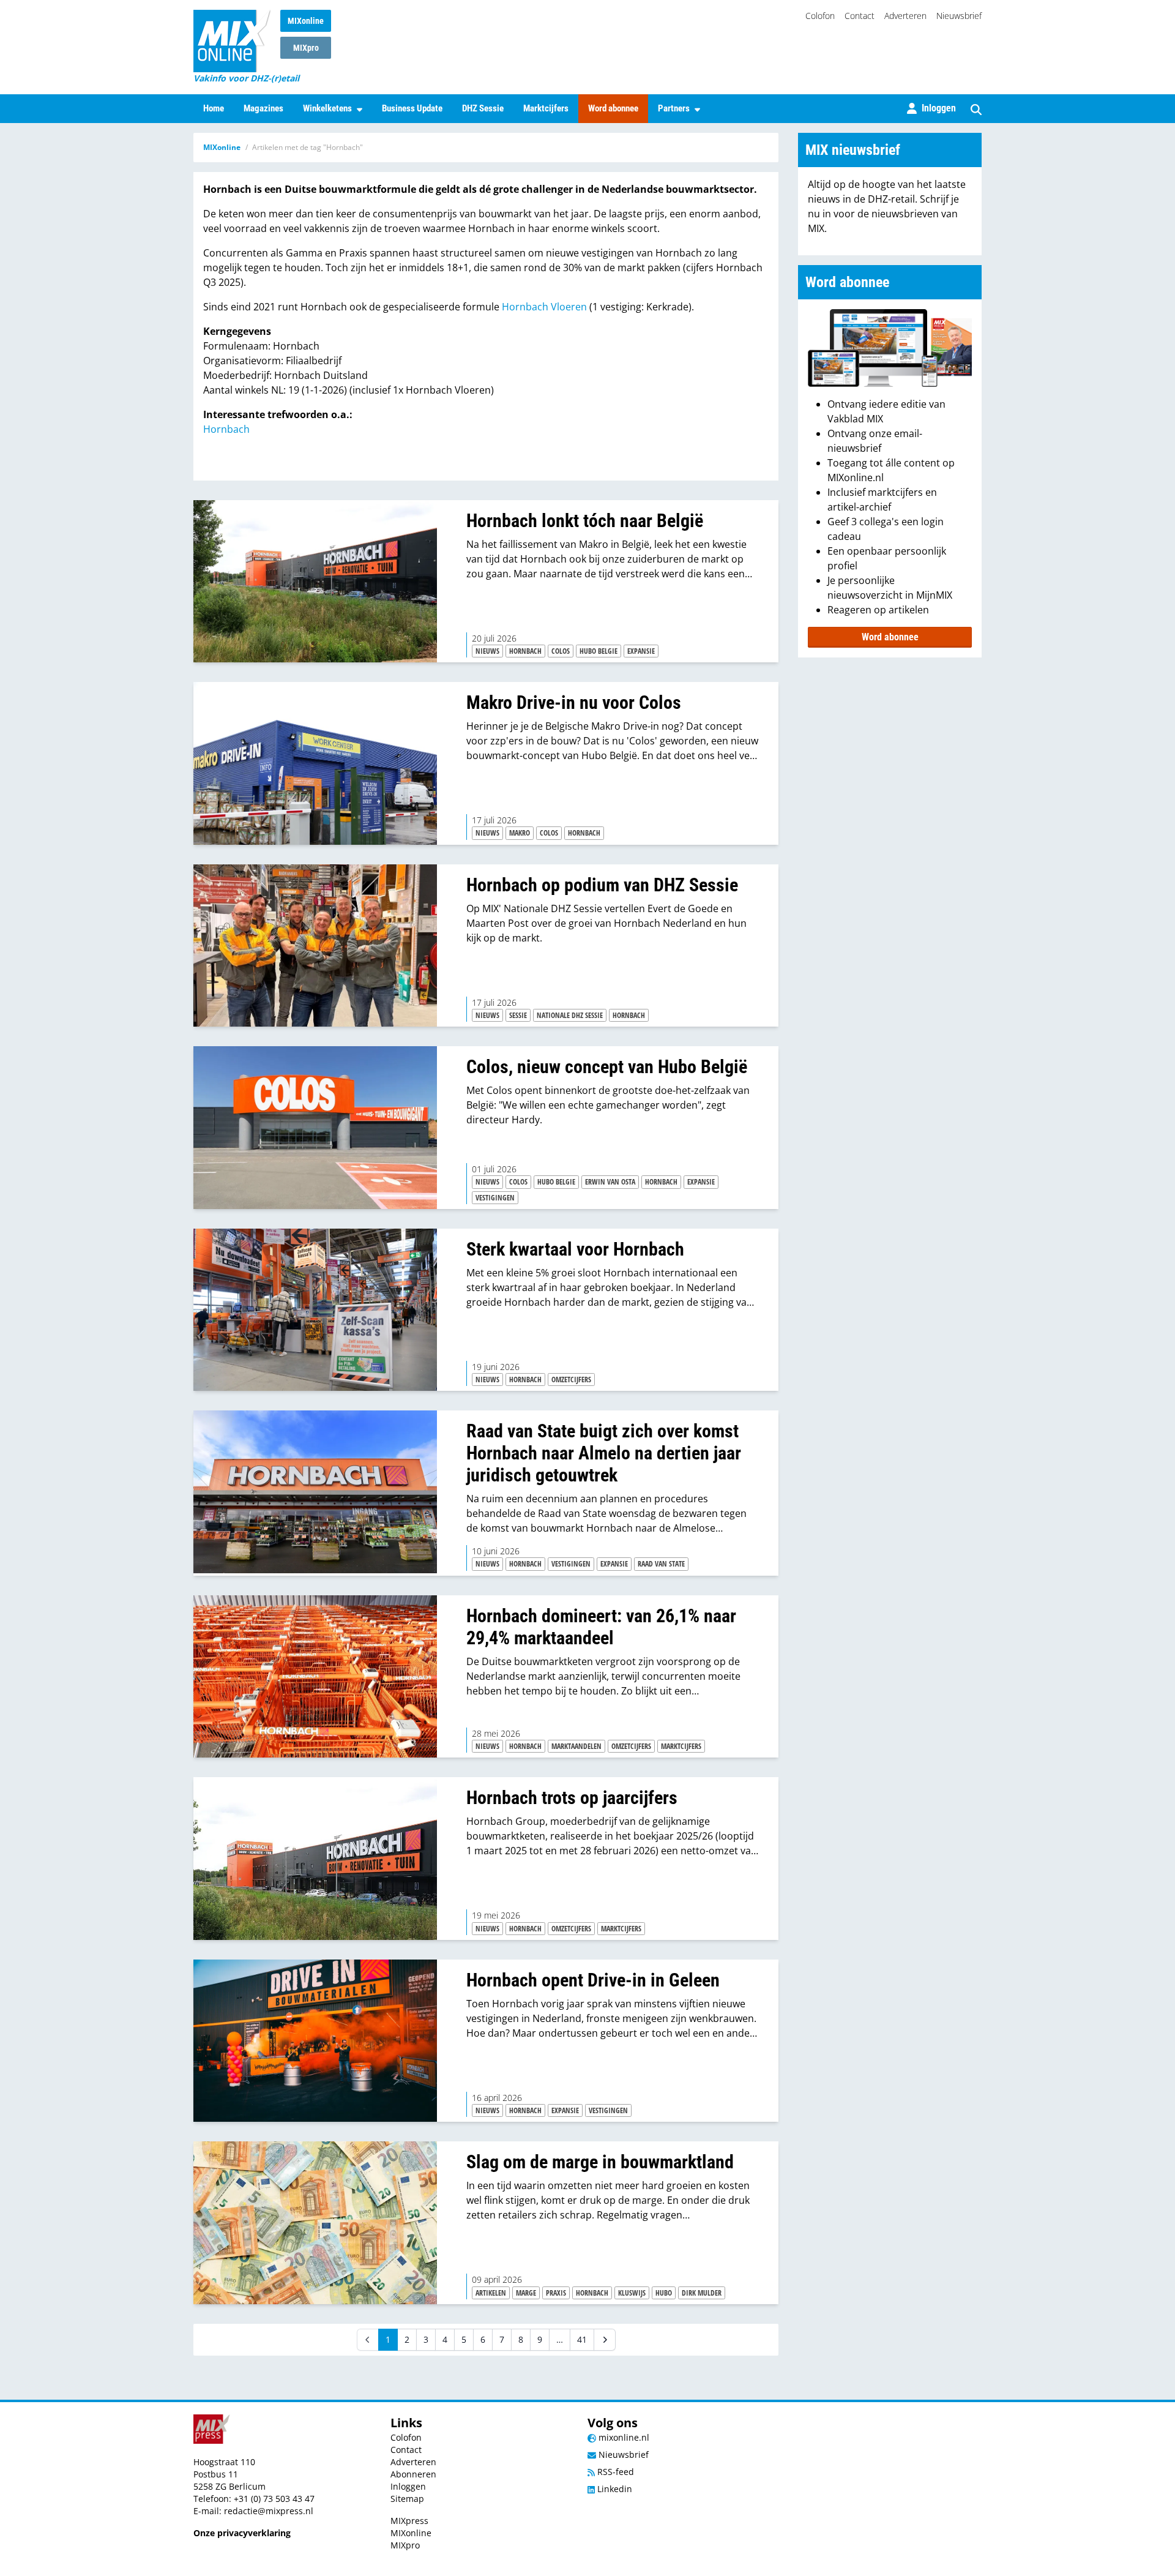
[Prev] (368, 2340)
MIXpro (306, 48)
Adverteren (905, 16)
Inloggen (408, 2486)
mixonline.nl (623, 2437)
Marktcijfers (546, 108)
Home (214, 108)
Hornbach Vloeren (544, 307)
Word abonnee (613, 108)
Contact (860, 16)
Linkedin (614, 2489)
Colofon (820, 16)
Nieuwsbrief (959, 16)
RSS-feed (614, 2472)
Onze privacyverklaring (242, 2533)
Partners (674, 108)
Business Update (412, 108)
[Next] (605, 2340)
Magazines (263, 108)
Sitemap (407, 2499)
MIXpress (409, 2521)
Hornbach (226, 429)
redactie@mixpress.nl (269, 2511)
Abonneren (413, 2474)
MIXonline (306, 21)
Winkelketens (327, 108)
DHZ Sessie (483, 108)
